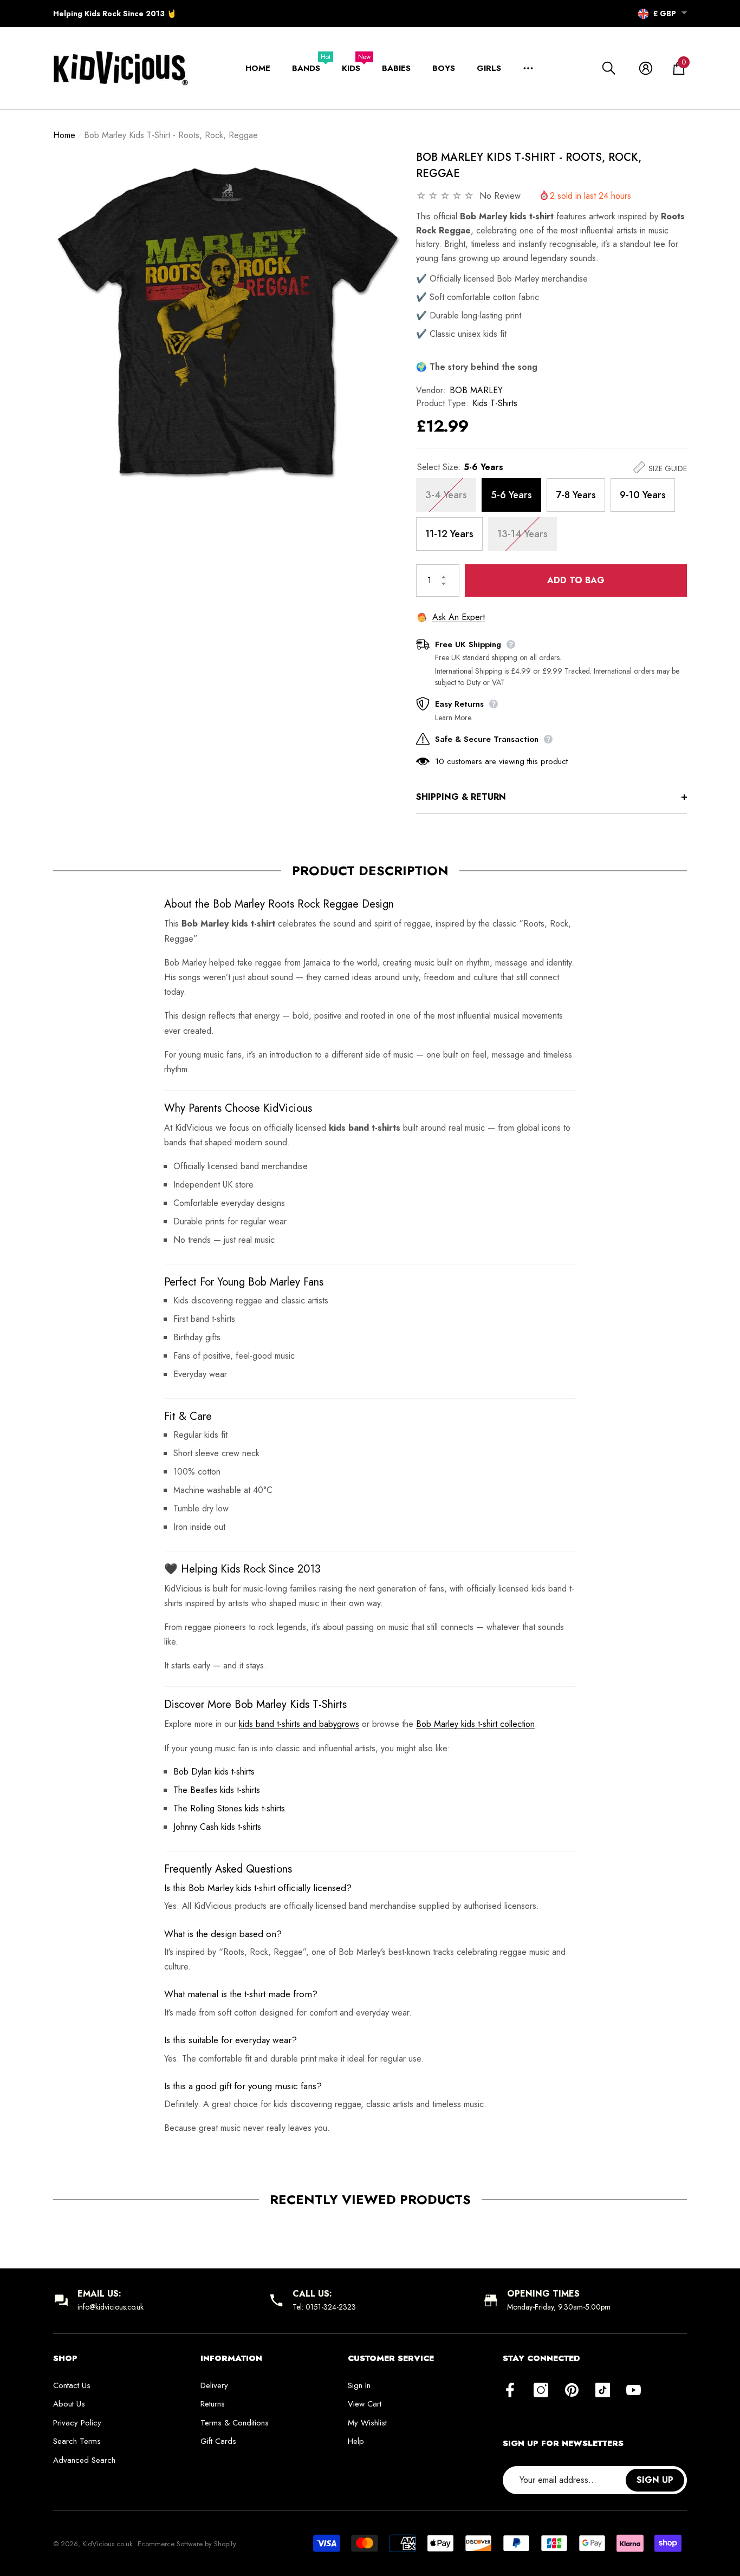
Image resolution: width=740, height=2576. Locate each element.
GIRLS (489, 68)
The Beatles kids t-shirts (217, 1790)
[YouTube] (634, 2391)
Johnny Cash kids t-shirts (217, 1827)
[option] (226, 323)
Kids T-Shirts (495, 403)
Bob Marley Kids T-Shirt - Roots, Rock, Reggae (529, 165)
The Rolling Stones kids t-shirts (229, 1808)
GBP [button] (665, 14)
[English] (643, 14)
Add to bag (576, 580)
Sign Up (655, 2480)
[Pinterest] (572, 2391)
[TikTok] (603, 2391)
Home (64, 135)
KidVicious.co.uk (108, 2544)
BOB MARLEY (476, 390)
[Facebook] (510, 2391)
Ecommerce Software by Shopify (187, 2544)
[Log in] (646, 68)
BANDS (306, 68)
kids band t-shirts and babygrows (299, 1724)
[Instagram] (541, 2391)
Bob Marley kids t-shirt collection (475, 1724)
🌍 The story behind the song (477, 367)
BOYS (444, 68)
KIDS (351, 68)
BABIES (396, 68)
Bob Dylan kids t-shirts (214, 1772)
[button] (684, 13)
